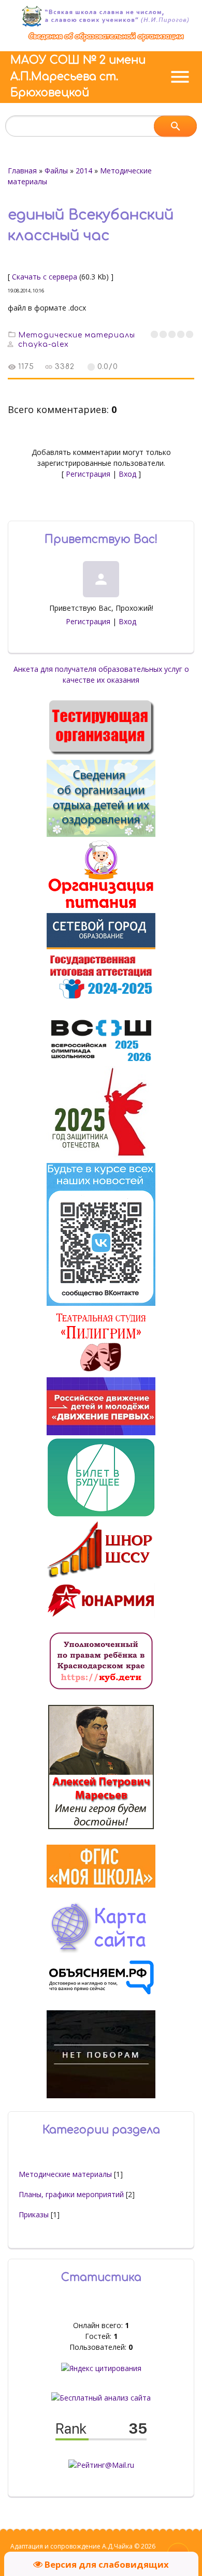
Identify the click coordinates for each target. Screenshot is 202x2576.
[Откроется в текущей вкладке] (106, 41)
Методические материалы (77, 335)
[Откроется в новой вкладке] (101, 946)
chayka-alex (44, 344)
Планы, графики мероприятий (71, 2194)
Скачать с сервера (45, 277)
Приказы (34, 2214)
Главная (22, 171)
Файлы (56, 171)
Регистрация (88, 474)
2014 (84, 171)
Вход (127, 474)
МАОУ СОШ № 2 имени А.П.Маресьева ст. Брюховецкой (78, 76)
